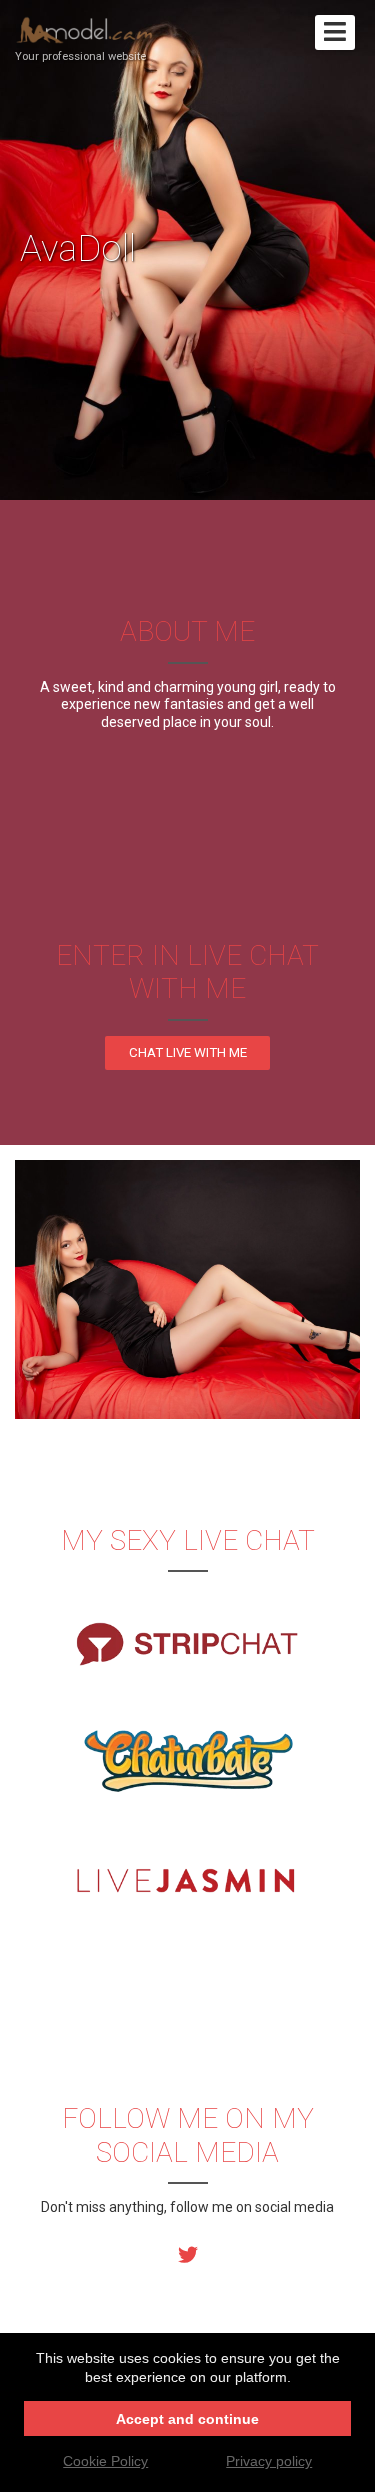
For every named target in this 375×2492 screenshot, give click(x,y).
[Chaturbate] (188, 1764)
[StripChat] (188, 1646)
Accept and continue (187, 2419)
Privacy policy (269, 2461)
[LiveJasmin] (188, 1883)
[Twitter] (188, 2255)
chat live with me (188, 1052)
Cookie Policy (105, 2461)
